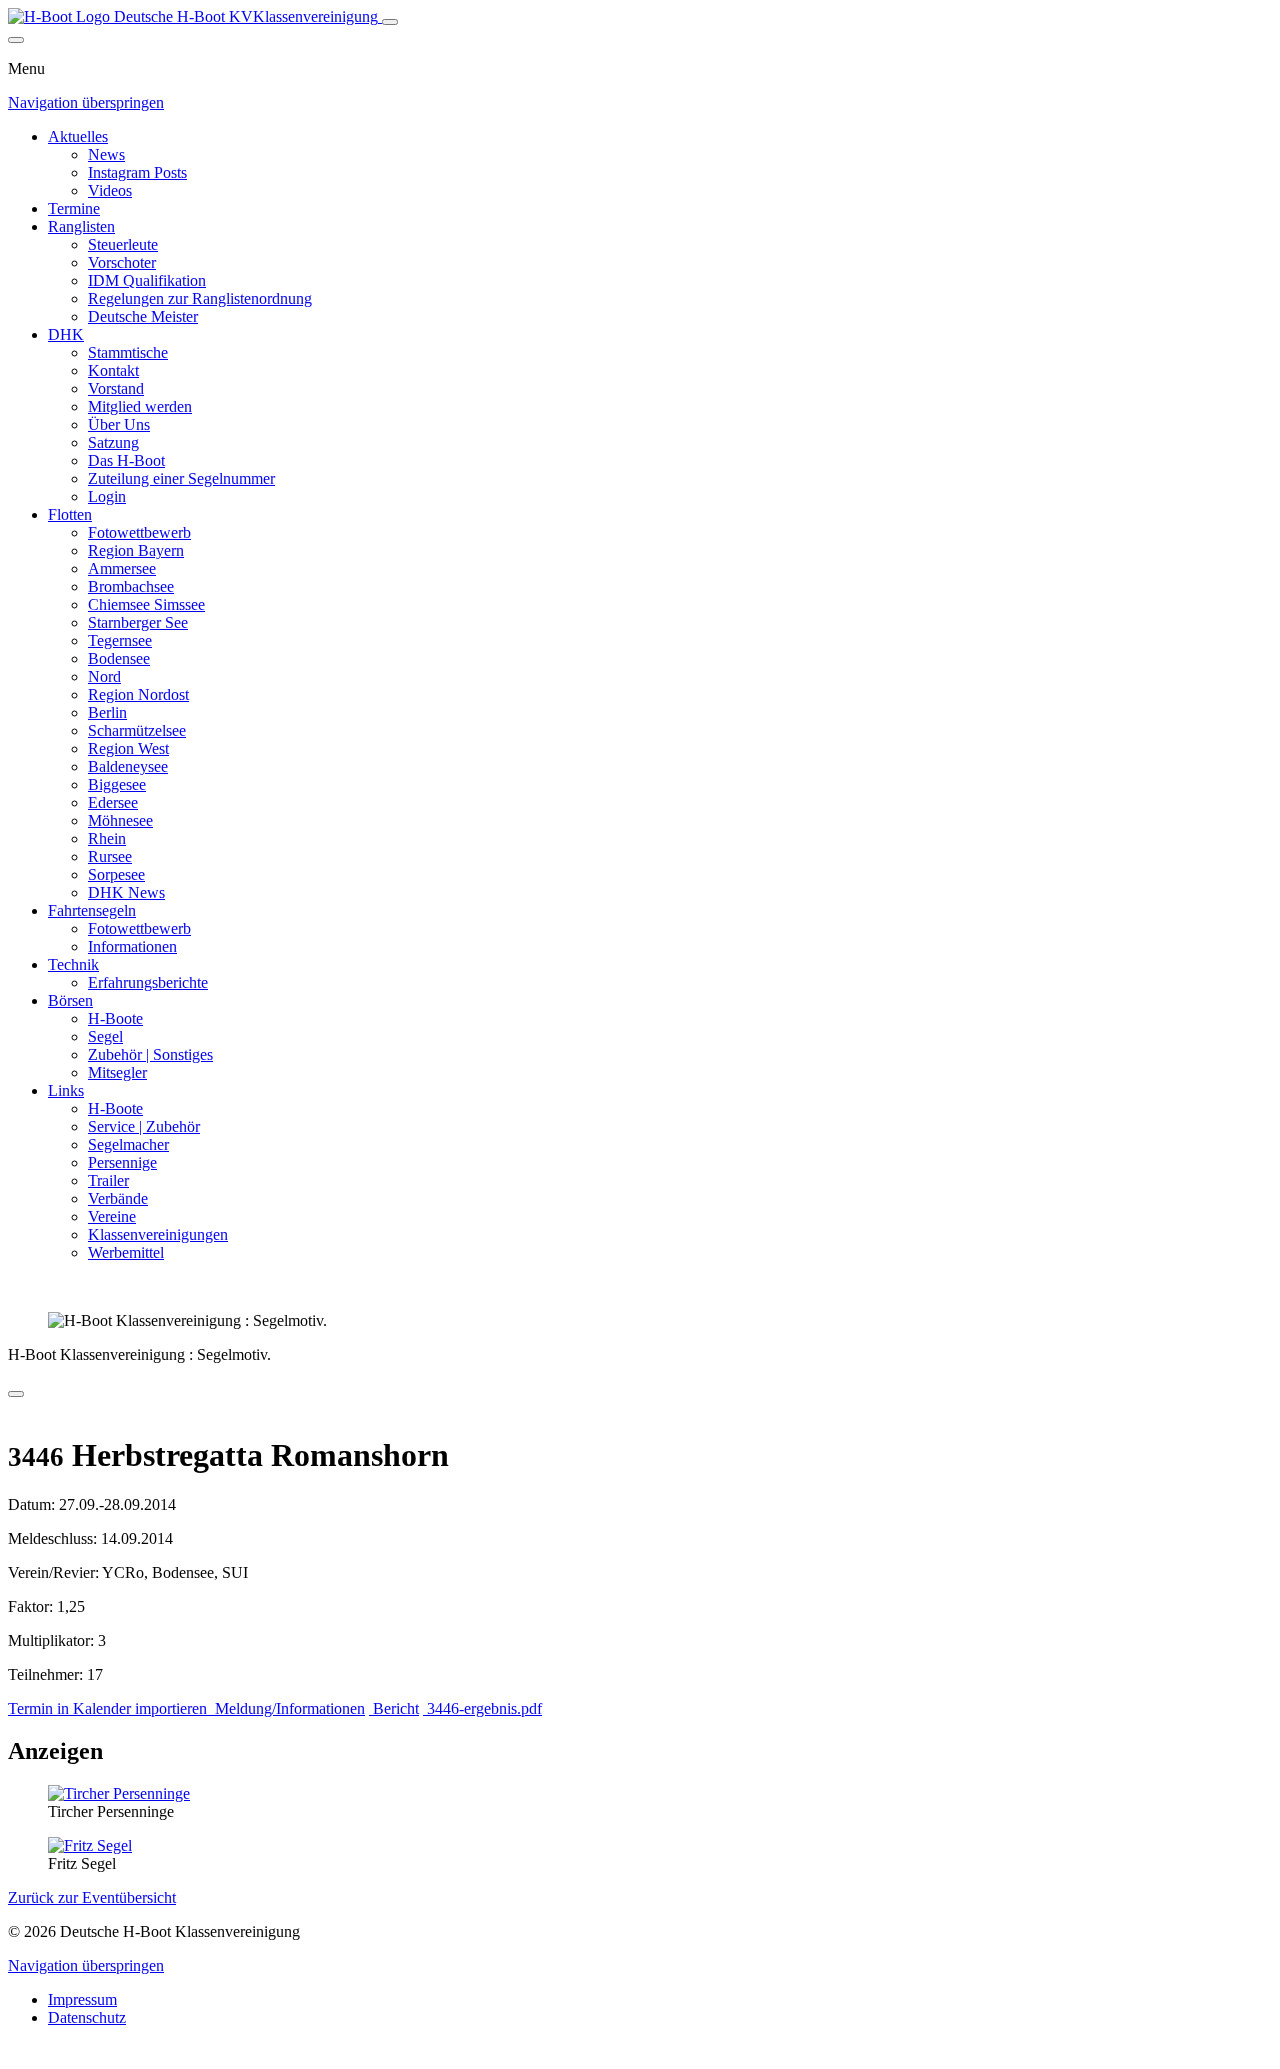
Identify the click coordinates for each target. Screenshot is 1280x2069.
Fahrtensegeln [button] (92, 910)
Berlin (107, 712)
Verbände (118, 1198)
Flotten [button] (70, 514)
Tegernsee (120, 640)
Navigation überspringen (86, 102)
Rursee (110, 856)
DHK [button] (66, 334)
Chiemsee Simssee (146, 604)
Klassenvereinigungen (158, 1234)
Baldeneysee (128, 766)
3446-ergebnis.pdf (482, 1708)
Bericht (394, 1708)
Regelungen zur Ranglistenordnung (200, 298)
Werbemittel (126, 1252)
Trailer (108, 1180)
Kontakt (113, 370)
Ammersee (122, 568)
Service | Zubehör (144, 1126)
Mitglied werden (140, 406)
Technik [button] (73, 964)
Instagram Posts (137, 172)
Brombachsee (131, 586)
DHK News (126, 892)
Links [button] (66, 1090)
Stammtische (128, 352)
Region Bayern (136, 550)
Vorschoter (122, 262)
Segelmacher (128, 1144)
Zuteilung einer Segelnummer (181, 478)
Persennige (122, 1162)
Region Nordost (138, 694)
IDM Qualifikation (147, 280)
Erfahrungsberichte (148, 982)
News (106, 154)
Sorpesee (116, 874)
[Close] (16, 40)
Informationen (132, 946)
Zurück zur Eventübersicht (92, 1897)
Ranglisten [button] (81, 226)
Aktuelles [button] (78, 136)
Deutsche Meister (143, 316)
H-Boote (115, 1018)
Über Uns (119, 424)
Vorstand (116, 388)
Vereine (112, 1216)
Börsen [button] (70, 1000)
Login (107, 496)
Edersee (113, 802)
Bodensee (119, 658)
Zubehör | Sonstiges (150, 1054)
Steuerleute (123, 244)
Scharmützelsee (137, 730)
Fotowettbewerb (139, 532)
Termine (74, 208)
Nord (104, 676)
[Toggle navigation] (390, 22)
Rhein (107, 838)
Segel (105, 1036)
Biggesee (117, 784)
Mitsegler (117, 1072)
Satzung (113, 442)
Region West (128, 748)
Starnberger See (138, 622)
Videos (110, 190)
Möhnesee (120, 820)
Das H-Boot (126, 460)
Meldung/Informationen (288, 1708)
